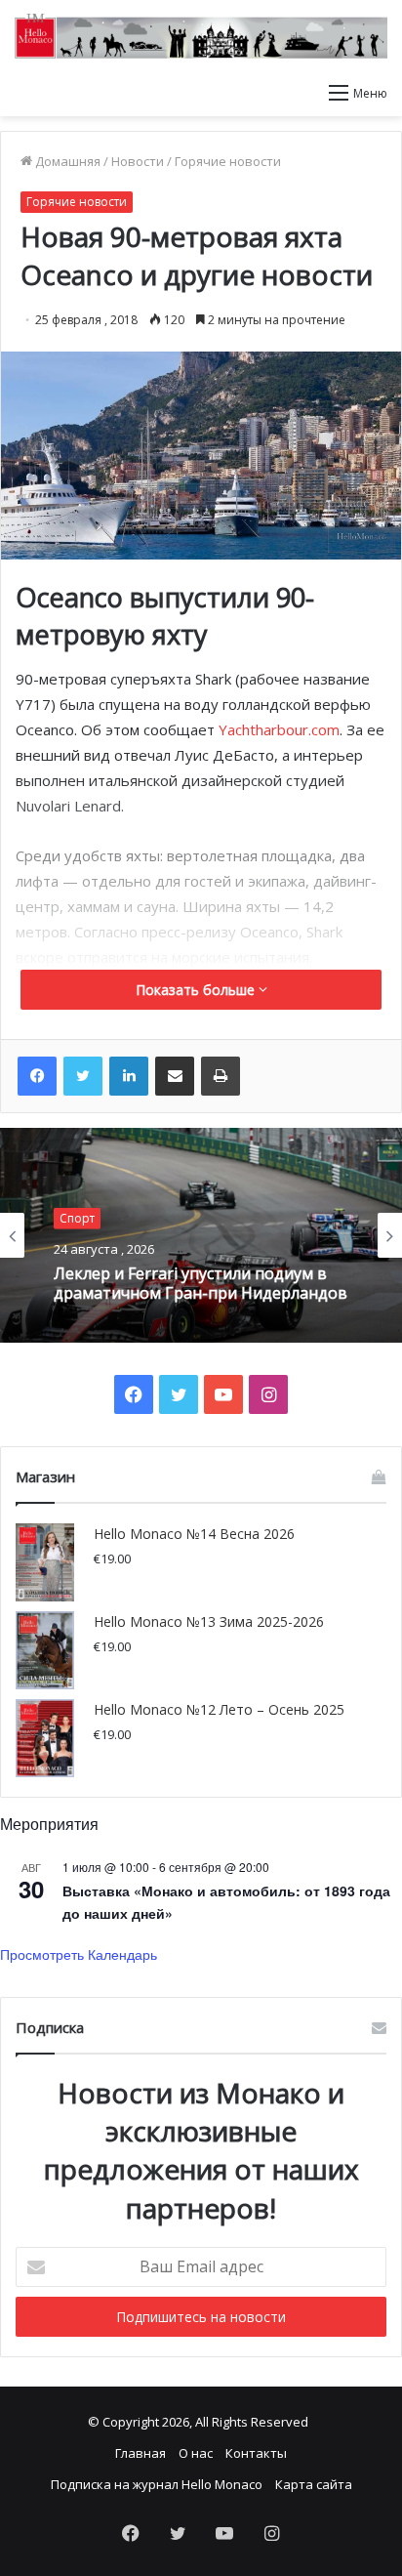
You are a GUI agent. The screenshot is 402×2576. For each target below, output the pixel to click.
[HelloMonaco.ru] (201, 36)
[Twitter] (83, 1076)
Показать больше (197, 990)
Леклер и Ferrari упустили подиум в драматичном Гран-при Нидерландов (201, 1283)
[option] (201, 1235)
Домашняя (66, 161)
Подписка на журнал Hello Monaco (157, 2484)
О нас (196, 2453)
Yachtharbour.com (279, 729)
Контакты (256, 2453)
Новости (138, 161)
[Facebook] (37, 1076)
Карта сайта (314, 2484)
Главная (141, 2453)
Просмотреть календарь (79, 1954)
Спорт (77, 1218)
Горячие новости (228, 161)
